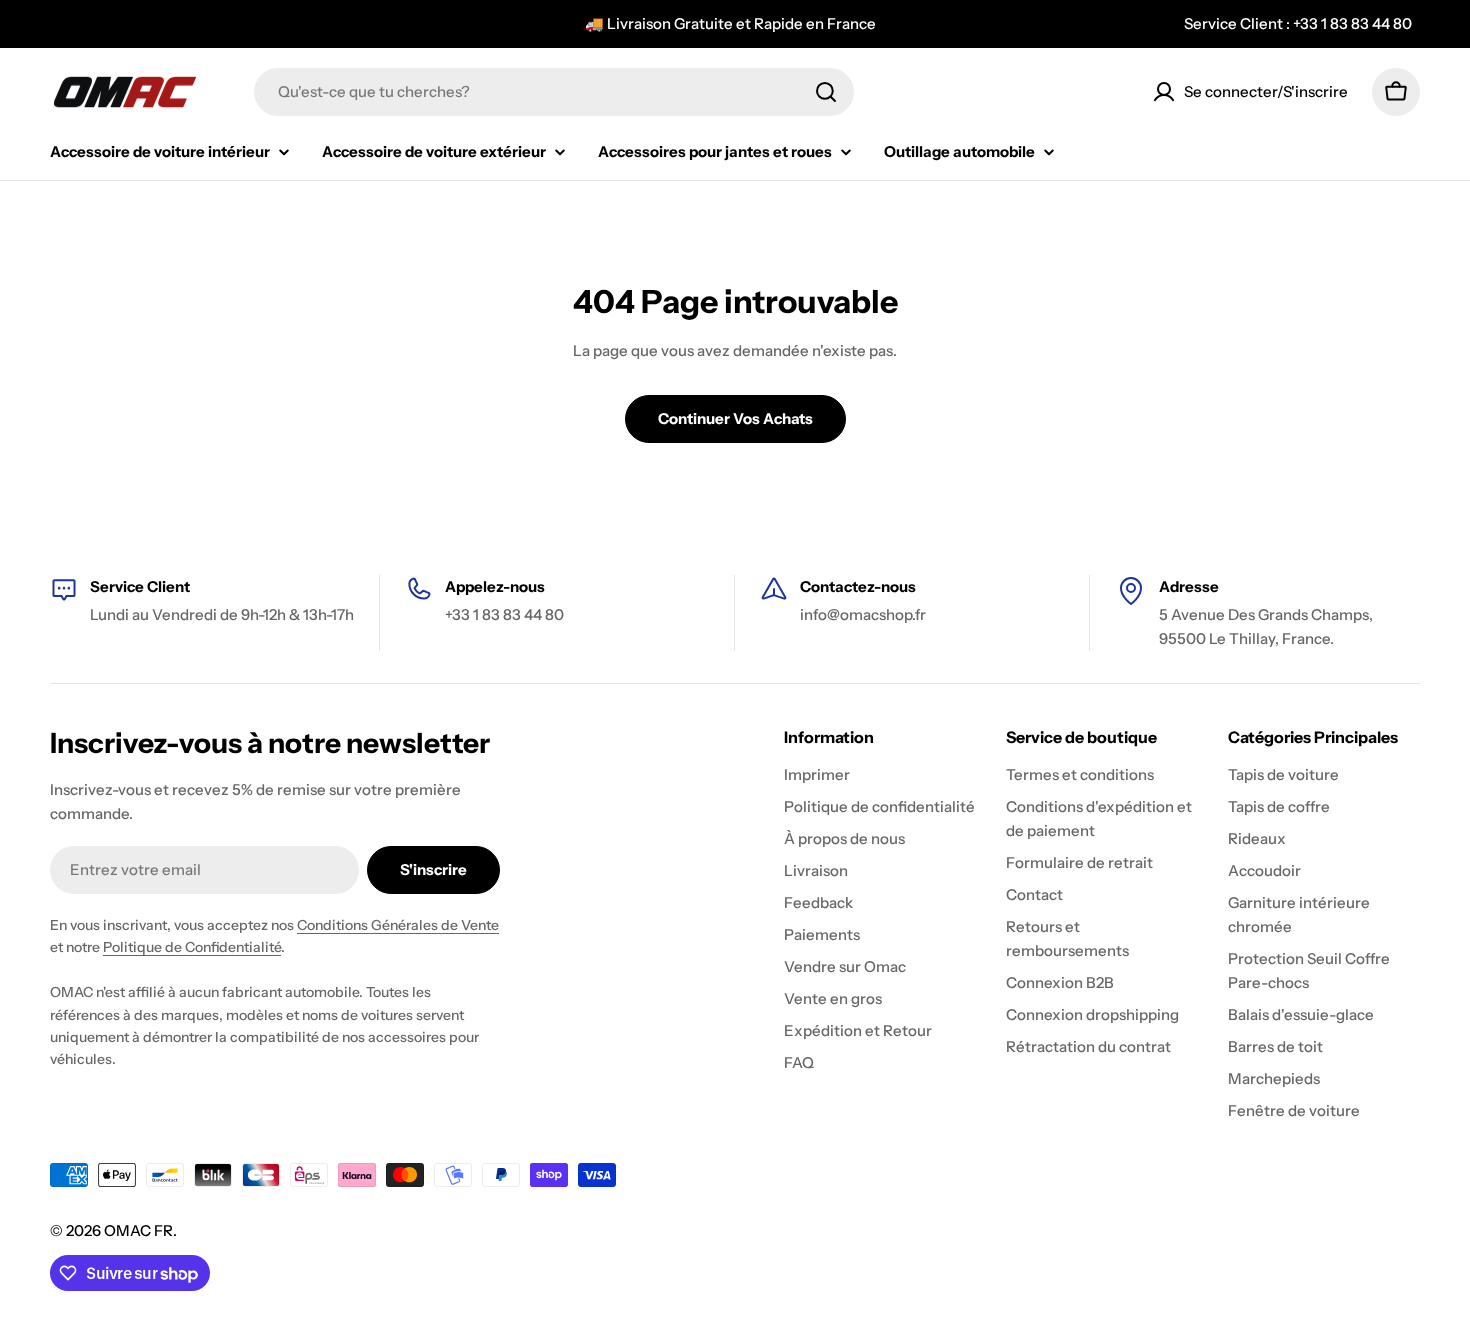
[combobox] (554, 92)
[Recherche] (826, 92)
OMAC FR (138, 1230)
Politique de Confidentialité (192, 947)
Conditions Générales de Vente (398, 925)
